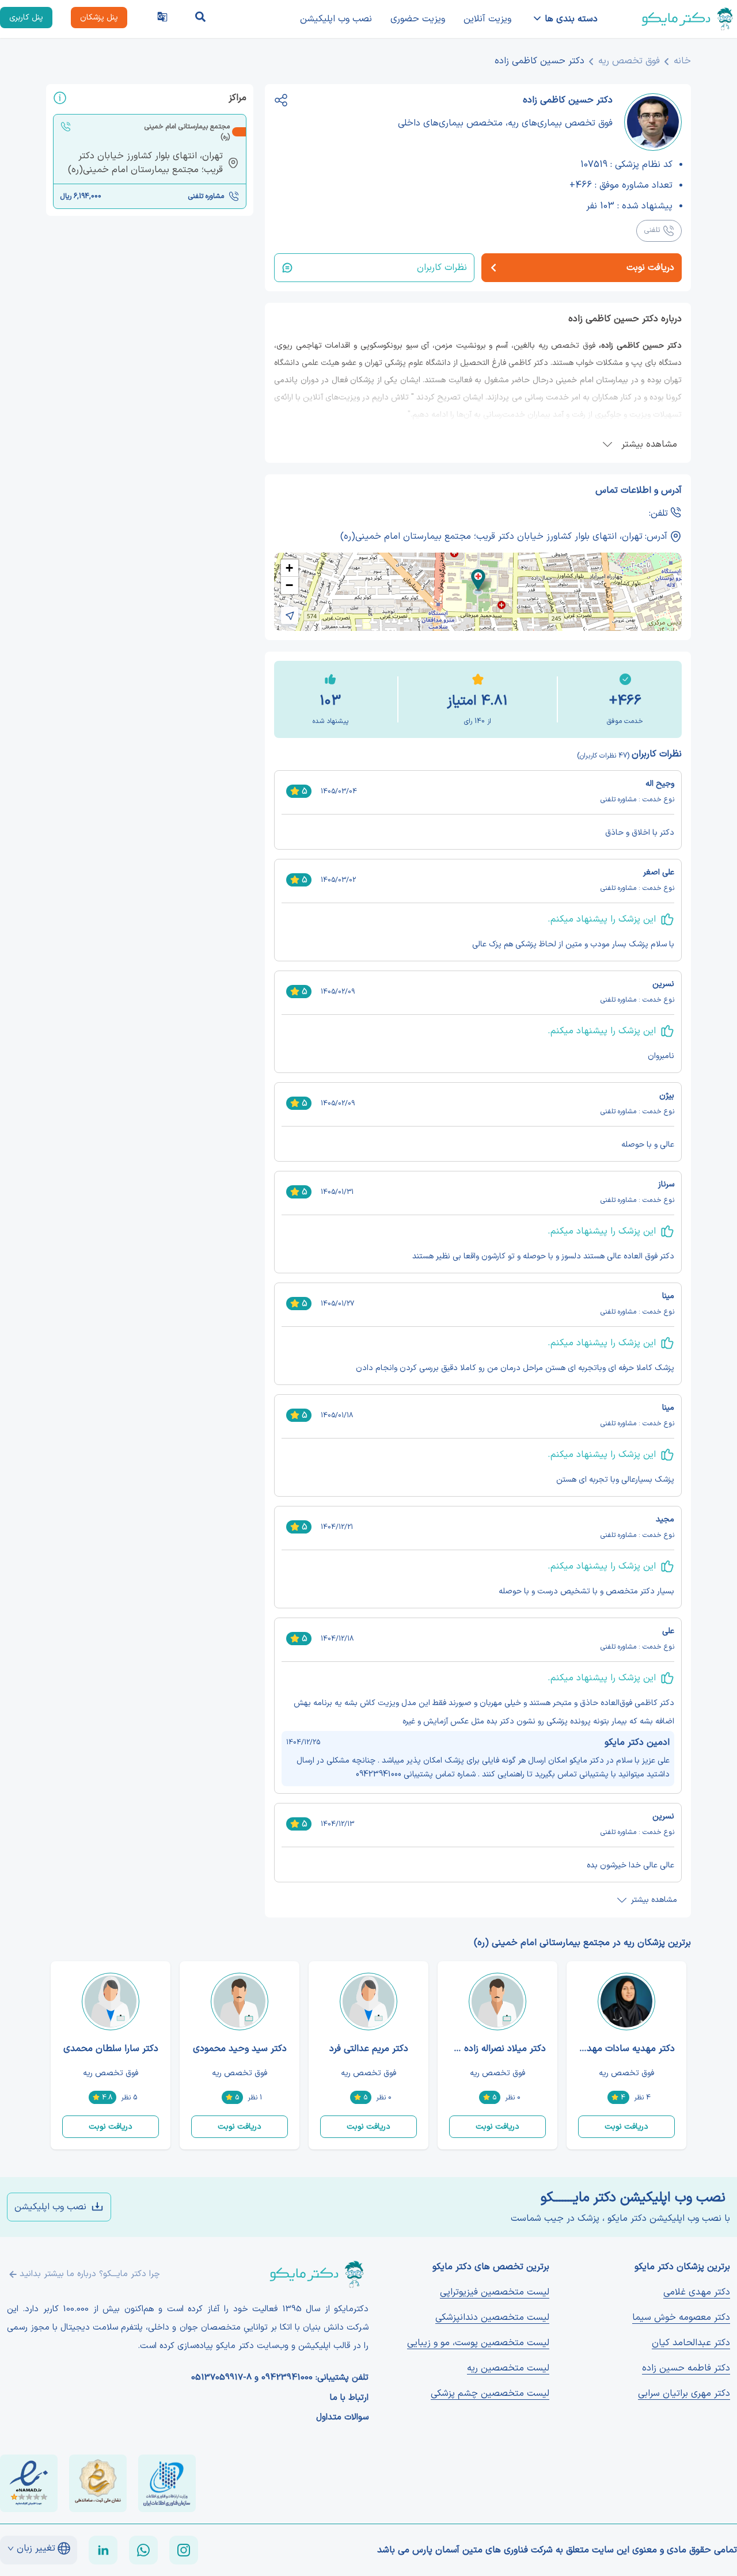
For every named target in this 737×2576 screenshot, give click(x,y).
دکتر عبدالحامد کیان (691, 2343)
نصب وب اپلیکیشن (336, 19)
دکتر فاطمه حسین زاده (686, 2368)
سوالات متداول (342, 2418)
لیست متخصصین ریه (508, 2368)
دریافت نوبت (626, 2127)
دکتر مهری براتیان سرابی (684, 2394)
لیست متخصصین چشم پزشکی (490, 2394)
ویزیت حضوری (418, 19)
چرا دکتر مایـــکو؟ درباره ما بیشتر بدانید (90, 2274)
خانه (682, 61)
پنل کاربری (26, 18)
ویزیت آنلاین (487, 19)
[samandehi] (98, 2483)
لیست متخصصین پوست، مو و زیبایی (478, 2343)
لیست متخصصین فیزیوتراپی (495, 2292)
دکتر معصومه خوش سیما (681, 2318)
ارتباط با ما (349, 2398)
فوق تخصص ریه (629, 61)
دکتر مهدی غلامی (697, 2292)
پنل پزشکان (99, 18)
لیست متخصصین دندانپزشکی (492, 2318)
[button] (478, 580)
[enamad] (29, 2483)
